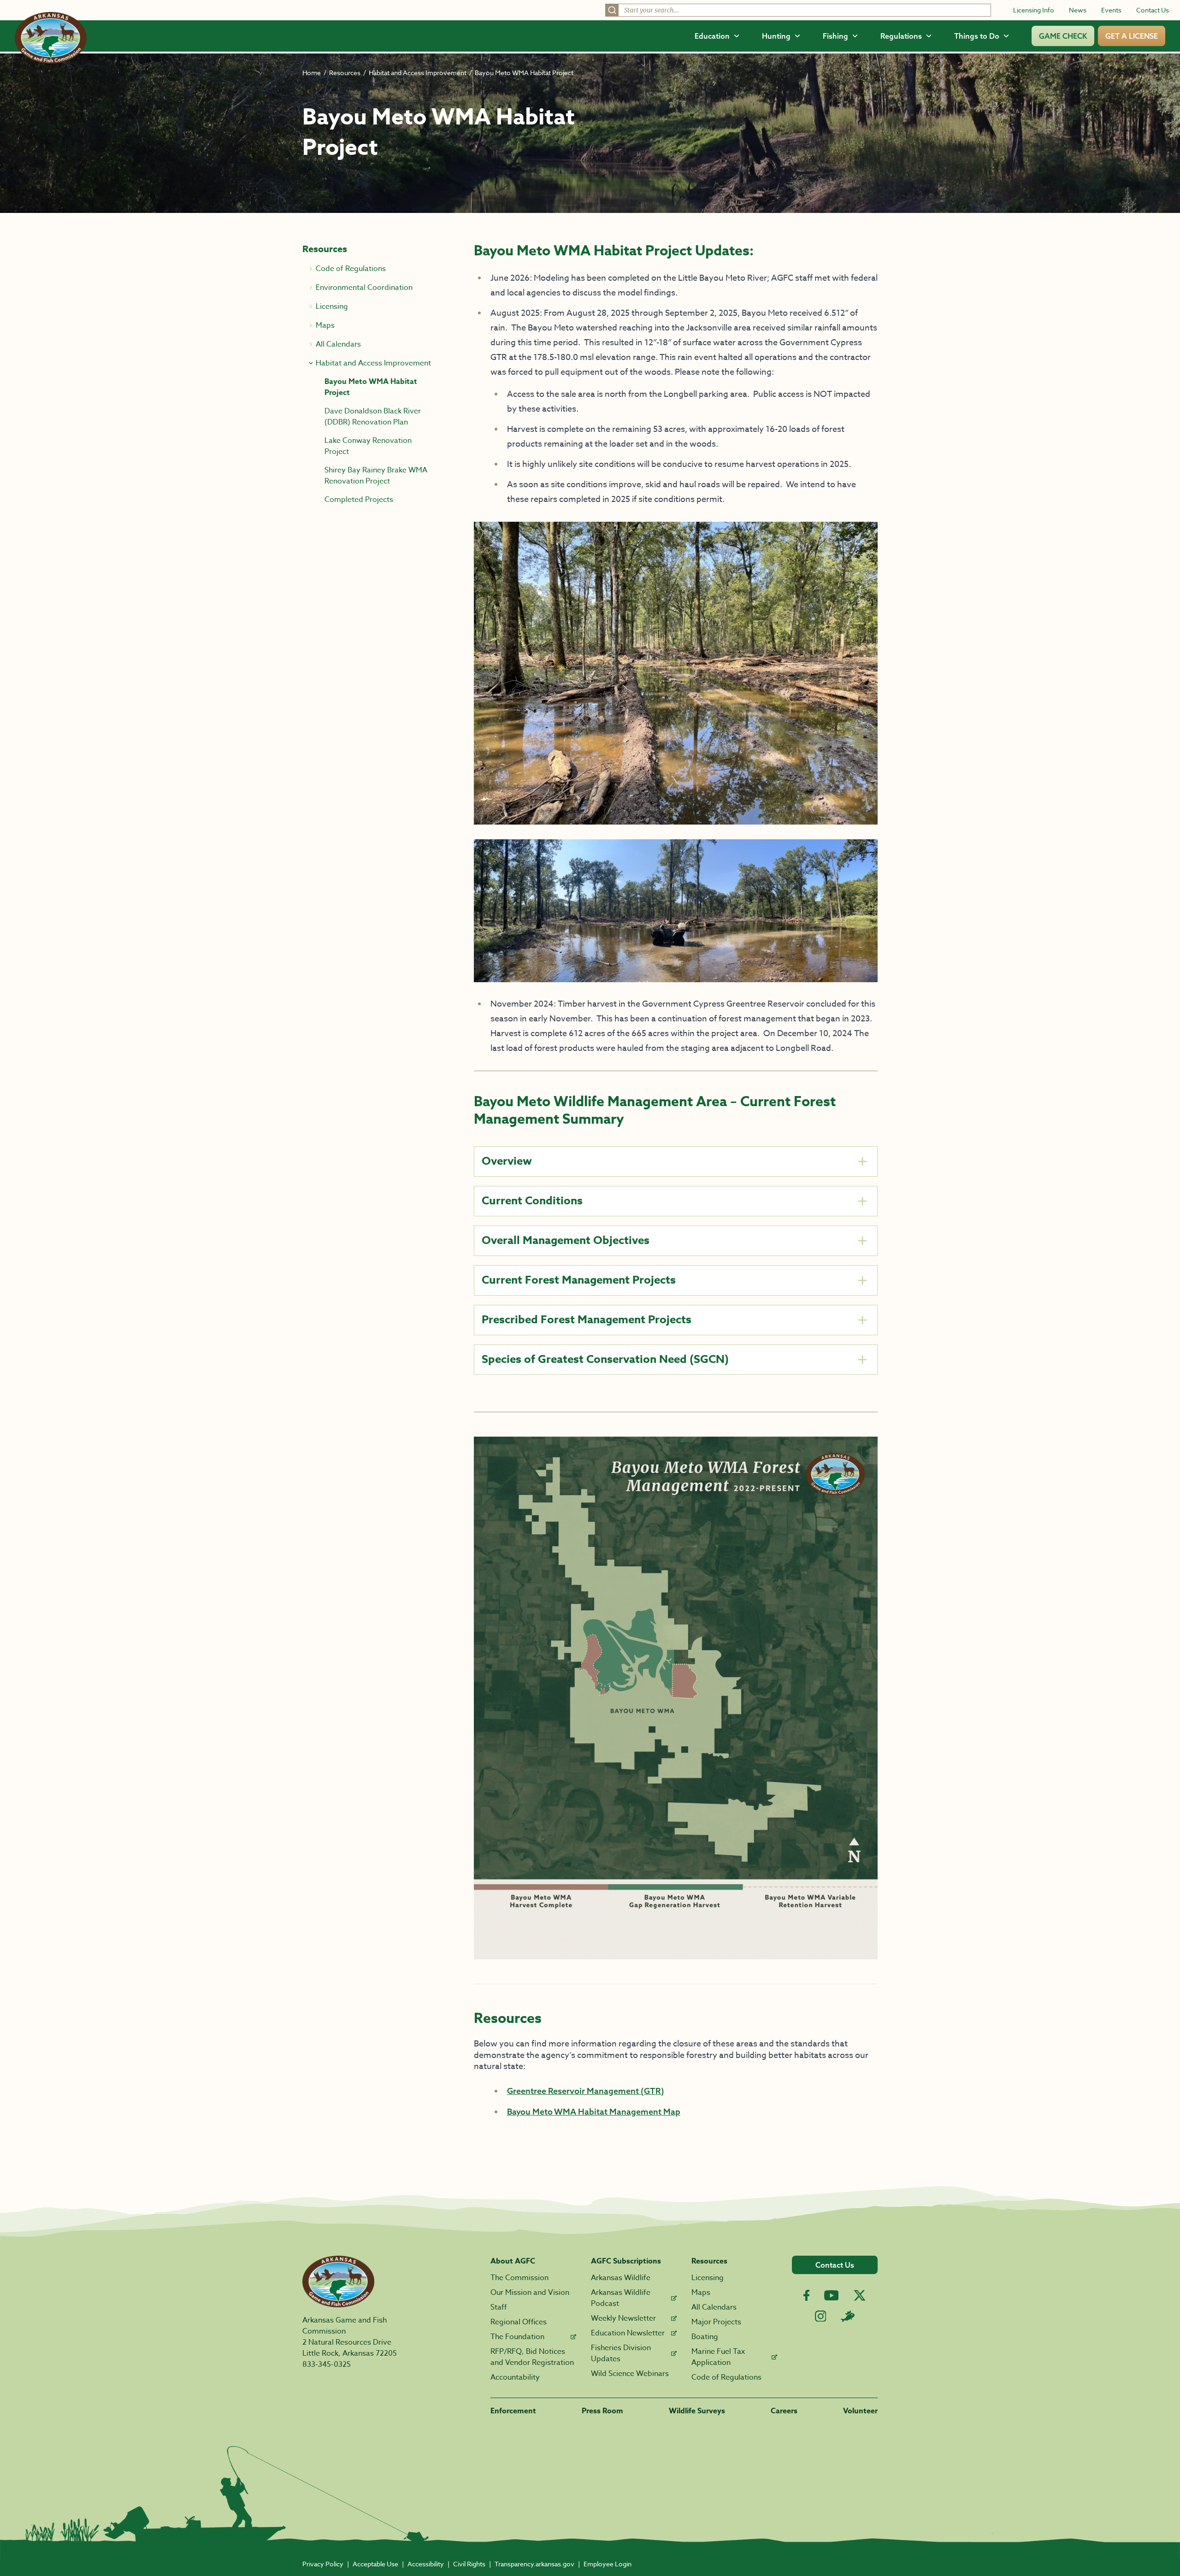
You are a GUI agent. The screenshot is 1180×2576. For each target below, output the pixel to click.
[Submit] (612, 10)
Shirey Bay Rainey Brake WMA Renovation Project (376, 476)
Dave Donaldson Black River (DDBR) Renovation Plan (373, 417)
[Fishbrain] (848, 2316)
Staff (499, 2307)
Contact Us (1153, 10)
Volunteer (860, 2411)
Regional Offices (519, 2322)
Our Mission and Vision (530, 2293)
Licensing (708, 2278)
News (1078, 10)
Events (1111, 10)
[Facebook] (806, 2296)
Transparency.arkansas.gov (534, 2564)
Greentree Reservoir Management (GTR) (586, 2091)
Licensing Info (1034, 10)
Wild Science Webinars (630, 2374)
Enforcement (513, 2411)
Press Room (602, 2411)
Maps (701, 2293)
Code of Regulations (726, 2377)
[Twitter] (860, 2295)
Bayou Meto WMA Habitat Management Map (594, 2112)
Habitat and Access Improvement (418, 73)
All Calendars (714, 2307)
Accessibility (426, 2564)
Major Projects (716, 2322)
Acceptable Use (375, 2564)
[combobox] (798, 10)
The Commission (519, 2278)
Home (312, 73)
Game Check (1063, 36)
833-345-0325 (327, 2364)
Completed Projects (359, 500)
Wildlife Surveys (697, 2411)
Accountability (515, 2377)
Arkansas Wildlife (621, 2278)
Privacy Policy (323, 2564)
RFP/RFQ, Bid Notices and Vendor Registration (532, 2357)
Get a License (1132, 36)
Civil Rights (469, 2564)
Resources (345, 73)
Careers (784, 2411)
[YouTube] (832, 2295)
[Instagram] (821, 2316)
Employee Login (608, 2564)
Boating (705, 2337)
